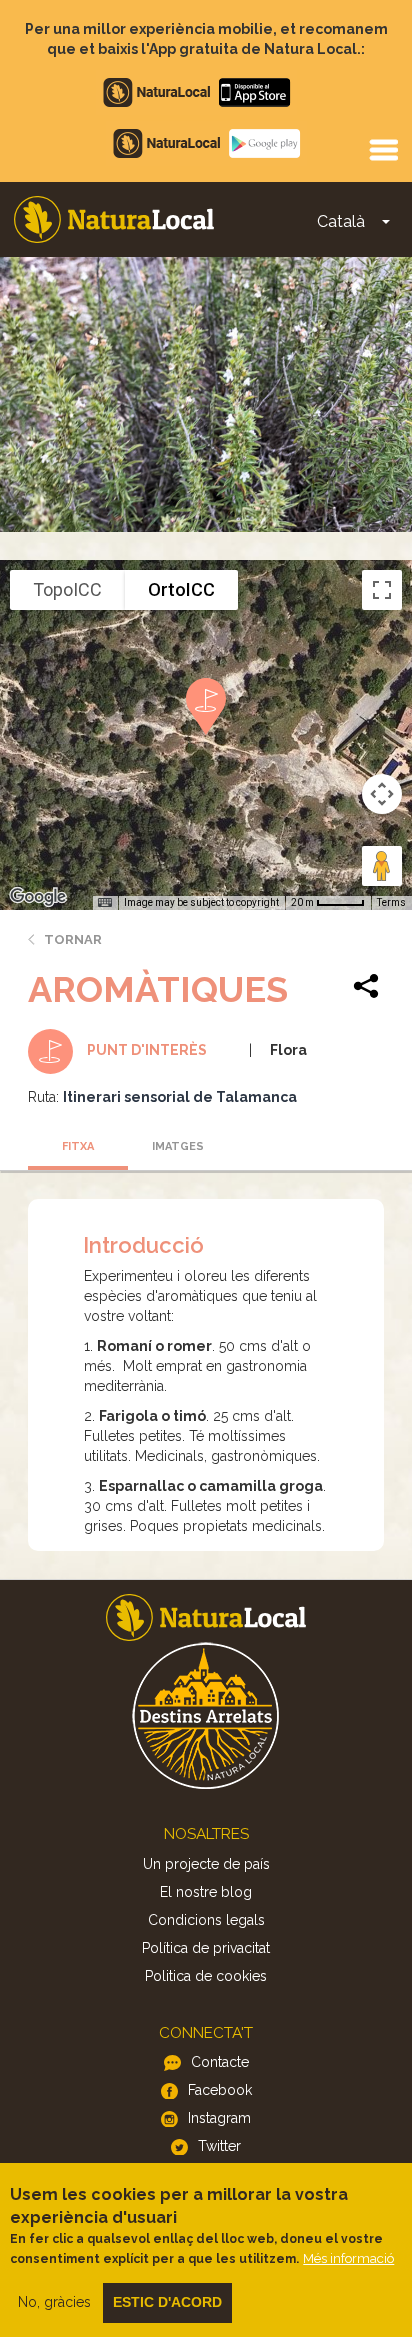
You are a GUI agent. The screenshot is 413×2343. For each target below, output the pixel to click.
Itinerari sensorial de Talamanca (180, 1097)
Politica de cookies (206, 1976)
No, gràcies (54, 2302)
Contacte (220, 2062)
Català (341, 221)
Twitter (219, 2146)
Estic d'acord (167, 2302)
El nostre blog (206, 1892)
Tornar (73, 939)
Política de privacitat (206, 1948)
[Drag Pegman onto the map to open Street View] (382, 866)
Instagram (219, 2118)
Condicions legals (206, 1920)
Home (114, 219)
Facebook (220, 2090)
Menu (383, 149)
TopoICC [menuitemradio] (67, 589)
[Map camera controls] (382, 794)
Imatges (178, 1146)
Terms (391, 902)
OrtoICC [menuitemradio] (181, 589)
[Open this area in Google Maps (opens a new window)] (38, 897)
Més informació (348, 2258)
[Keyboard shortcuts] (105, 903)
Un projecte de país (206, 1864)
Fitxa (78, 1146)
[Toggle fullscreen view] (382, 590)
